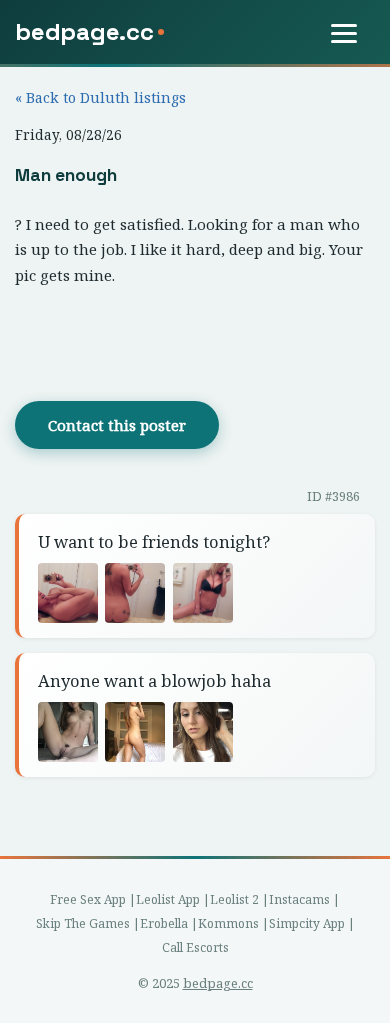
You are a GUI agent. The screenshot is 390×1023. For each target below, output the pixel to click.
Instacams (299, 899)
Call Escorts (195, 947)
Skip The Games (83, 923)
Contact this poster (117, 425)
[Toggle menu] (353, 33)
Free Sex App (88, 899)
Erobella (164, 923)
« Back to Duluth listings (100, 97)
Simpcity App (307, 923)
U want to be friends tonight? (154, 541)
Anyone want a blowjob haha (154, 680)
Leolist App (168, 899)
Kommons (228, 923)
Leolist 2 (234, 899)
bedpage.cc (218, 983)
